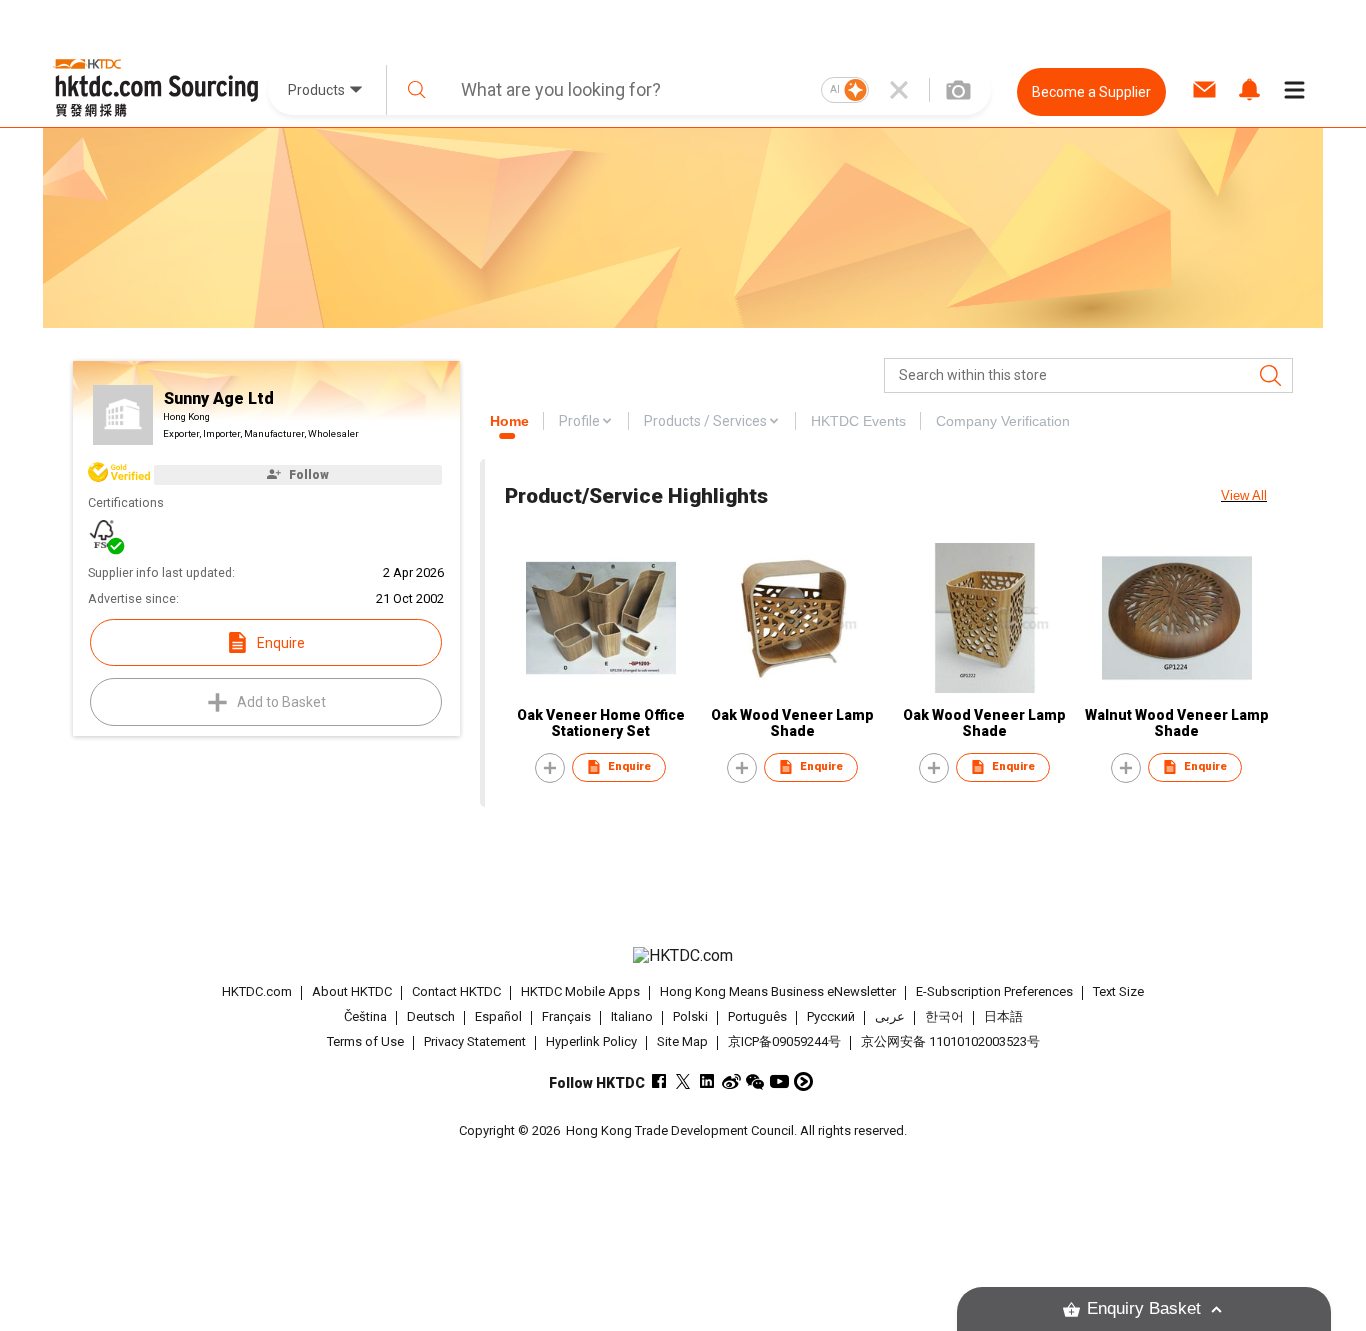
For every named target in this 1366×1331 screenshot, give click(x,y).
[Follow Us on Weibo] (731, 1081)
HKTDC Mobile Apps (580, 991)
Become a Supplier (1091, 92)
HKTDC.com (257, 991)
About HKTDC (352, 991)
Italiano (632, 1016)
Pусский (831, 1016)
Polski (690, 1016)
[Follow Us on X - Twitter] (683, 1081)
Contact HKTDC (456, 991)
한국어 (944, 1016)
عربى (890, 1016)
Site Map (682, 1041)
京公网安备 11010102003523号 (950, 1041)
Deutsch (431, 1016)
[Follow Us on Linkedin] (707, 1081)
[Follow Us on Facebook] (659, 1081)
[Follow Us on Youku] (803, 1081)
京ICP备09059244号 (784, 1041)
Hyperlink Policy (591, 1041)
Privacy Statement (475, 1041)
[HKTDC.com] (683, 956)
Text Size (1118, 991)
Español (498, 1016)
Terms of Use (365, 1041)
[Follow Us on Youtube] (779, 1081)
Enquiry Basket (1144, 1308)
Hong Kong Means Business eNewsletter (778, 991)
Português (757, 1016)
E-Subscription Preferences (994, 991)
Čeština (365, 1016)
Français (566, 1016)
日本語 (1003, 1016)
